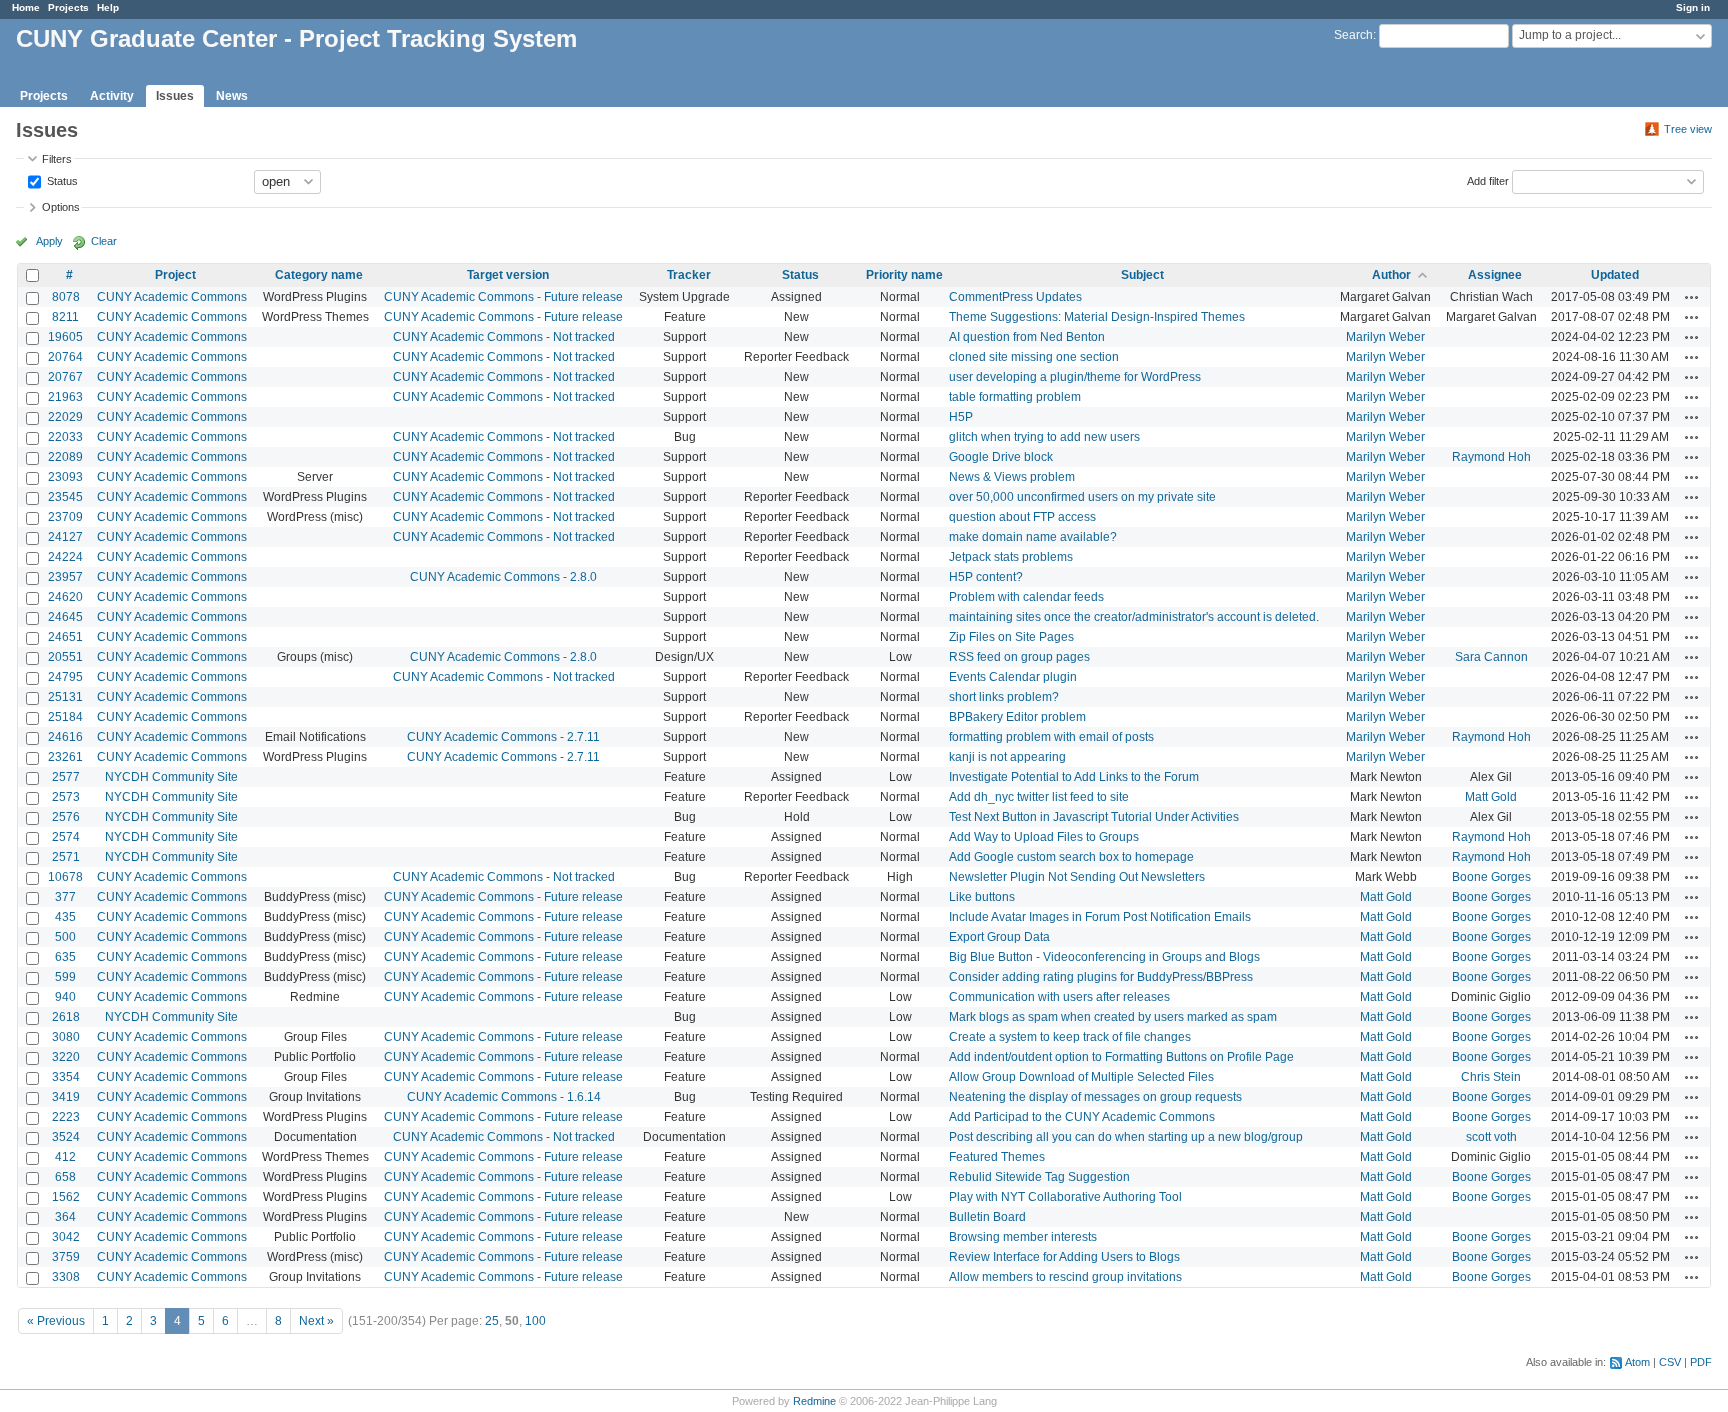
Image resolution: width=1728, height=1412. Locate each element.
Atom (1637, 1362)
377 (65, 897)
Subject (1142, 275)
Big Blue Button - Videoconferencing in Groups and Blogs (1104, 957)
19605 (65, 337)
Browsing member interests (1023, 1237)
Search (1353, 35)
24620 (65, 597)
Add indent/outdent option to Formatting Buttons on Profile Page (1121, 1057)
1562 (66, 1197)
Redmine (814, 1401)
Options (61, 207)
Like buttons (982, 897)
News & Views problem (1012, 477)
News (232, 96)
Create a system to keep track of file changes (1070, 1037)
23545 (65, 497)
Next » (316, 1321)
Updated (1615, 275)
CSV (1670, 1362)
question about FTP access (1022, 517)
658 (65, 1177)
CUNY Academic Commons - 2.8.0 (503, 577)
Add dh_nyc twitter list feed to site (1039, 797)
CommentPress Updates (1015, 297)
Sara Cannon (1491, 657)
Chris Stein (1491, 1077)
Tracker (689, 275)
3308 (66, 1277)
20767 (65, 377)
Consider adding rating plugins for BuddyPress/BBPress (1101, 977)
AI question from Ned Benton (1027, 337)
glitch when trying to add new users (1044, 437)
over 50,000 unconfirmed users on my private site (1082, 497)
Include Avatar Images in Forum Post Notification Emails (1100, 917)
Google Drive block (1001, 457)
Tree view (1688, 129)
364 (65, 1217)
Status (61, 180)
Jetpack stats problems (1011, 557)
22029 (65, 417)
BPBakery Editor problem (1017, 717)
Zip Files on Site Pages (1011, 637)
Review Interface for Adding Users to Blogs (1064, 1257)
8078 (66, 297)
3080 (66, 1037)
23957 (65, 577)
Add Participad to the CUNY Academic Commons (1082, 1117)
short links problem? (1004, 697)
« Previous (56, 1321)
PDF (1701, 1362)
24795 (65, 677)
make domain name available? (1033, 537)
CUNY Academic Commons (172, 297)
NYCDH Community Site (171, 777)
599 (65, 977)
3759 (66, 1257)
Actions (1692, 297)
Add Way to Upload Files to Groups (1044, 837)
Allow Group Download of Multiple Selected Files (1081, 1077)
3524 (66, 1137)
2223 (66, 1117)
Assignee (1495, 275)
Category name (319, 275)
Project (175, 275)
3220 (66, 1057)
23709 (65, 517)
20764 (65, 357)
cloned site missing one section (1034, 357)
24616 (65, 737)
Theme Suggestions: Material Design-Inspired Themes (1097, 317)
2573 (66, 797)
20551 (65, 657)
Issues (175, 96)
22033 (65, 437)
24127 (65, 537)
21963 (65, 397)
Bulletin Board (987, 1217)
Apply (49, 241)
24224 (65, 557)
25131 (65, 697)
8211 (65, 317)
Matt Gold (1491, 797)
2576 (66, 817)
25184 (65, 717)
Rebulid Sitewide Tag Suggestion (1039, 1177)
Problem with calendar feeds (1026, 597)
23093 (65, 477)
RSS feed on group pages (1019, 657)
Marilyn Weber (1385, 337)
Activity (112, 96)
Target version (508, 275)
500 (65, 937)
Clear (104, 241)
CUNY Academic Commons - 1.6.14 (504, 1097)
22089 (65, 457)
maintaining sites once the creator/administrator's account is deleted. (1134, 617)
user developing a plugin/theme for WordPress (1075, 377)
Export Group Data (999, 937)
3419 (66, 1097)
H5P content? (986, 577)
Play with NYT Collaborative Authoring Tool (1065, 1197)
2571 (66, 857)
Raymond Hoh (1491, 457)
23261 (65, 757)
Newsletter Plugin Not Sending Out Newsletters (1077, 877)
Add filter (1488, 180)
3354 (66, 1077)
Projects (68, 7)
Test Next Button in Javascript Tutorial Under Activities (1094, 817)
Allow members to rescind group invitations (1065, 1277)
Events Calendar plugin (1013, 677)
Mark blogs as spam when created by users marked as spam (1113, 1017)
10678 (65, 877)
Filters (57, 159)
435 (65, 917)
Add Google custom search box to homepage (1071, 857)
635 (65, 957)
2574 (66, 837)
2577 (66, 777)
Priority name (904, 275)
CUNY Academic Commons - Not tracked (504, 337)
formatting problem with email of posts (1051, 737)
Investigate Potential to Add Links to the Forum (1074, 777)
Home (26, 7)
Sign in (1693, 7)
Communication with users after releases (1059, 997)
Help (108, 7)
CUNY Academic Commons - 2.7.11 (503, 737)
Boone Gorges (1491, 877)
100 (535, 1321)
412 (65, 1157)
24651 (65, 637)
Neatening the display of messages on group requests (1095, 1097)
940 (65, 997)
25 (492, 1321)
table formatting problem (1015, 397)
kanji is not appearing (1007, 757)
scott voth (1491, 1137)
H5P (961, 417)
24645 (65, 617)
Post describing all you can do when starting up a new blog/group (1126, 1137)
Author (1391, 275)
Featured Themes (997, 1157)
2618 (66, 1017)
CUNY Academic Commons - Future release (503, 297)
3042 (66, 1237)
